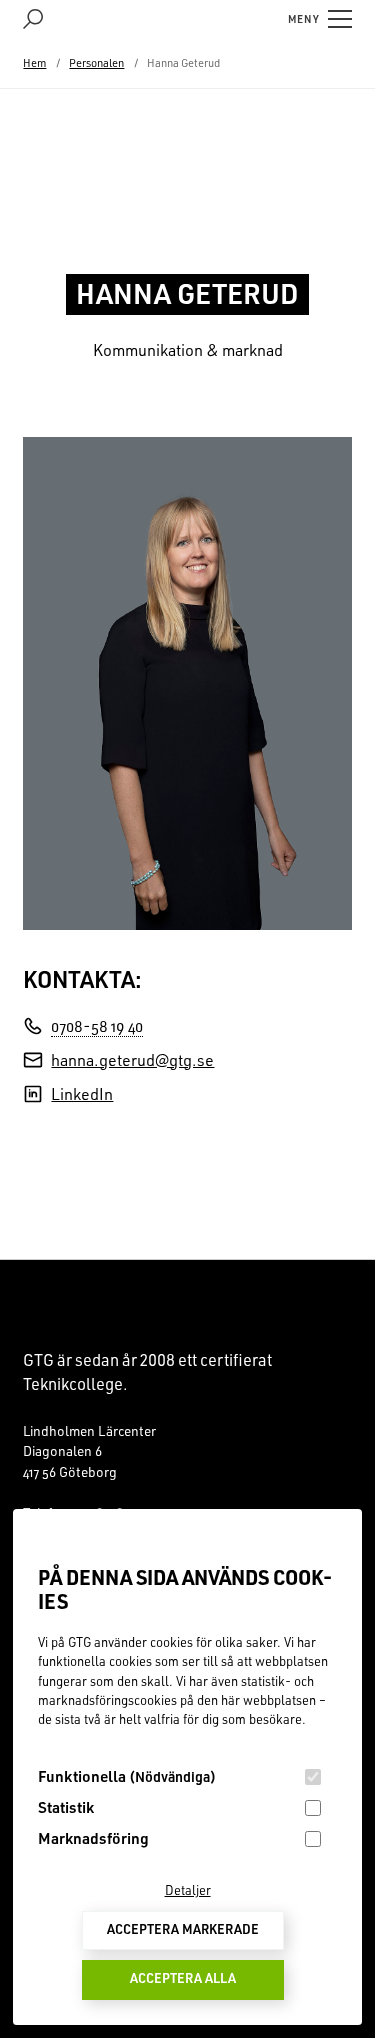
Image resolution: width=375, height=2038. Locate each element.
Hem (34, 63)
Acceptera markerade (183, 1929)
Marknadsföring (93, 1838)
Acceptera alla (183, 1978)
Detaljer (188, 1890)
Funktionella (127, 1776)
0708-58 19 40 (97, 1026)
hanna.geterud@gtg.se (132, 1060)
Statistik (66, 1807)
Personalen (96, 63)
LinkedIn (82, 1094)
